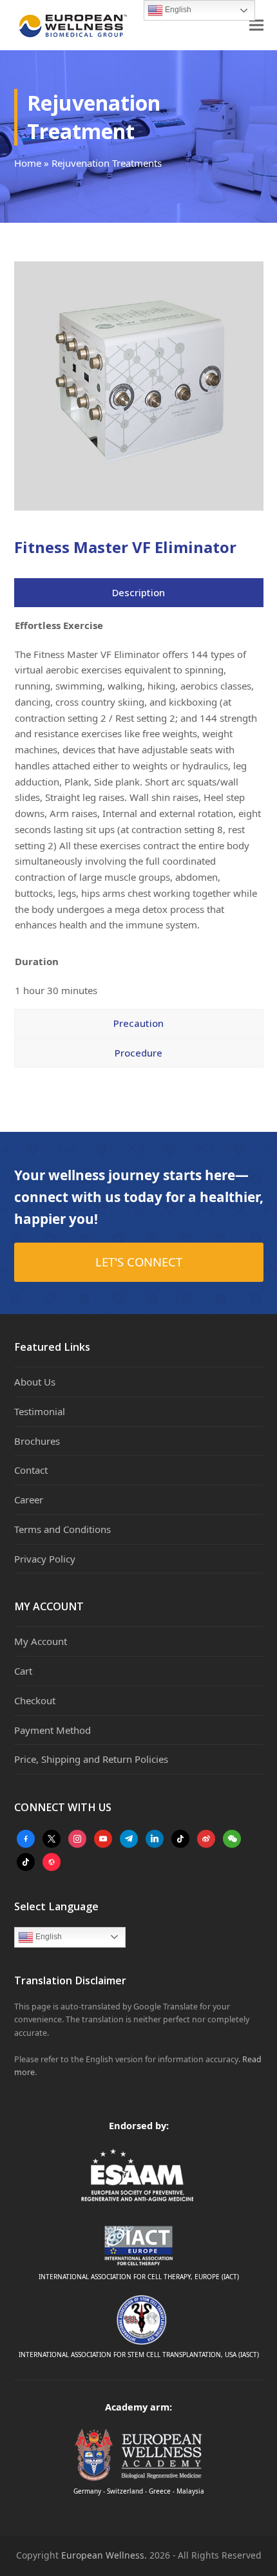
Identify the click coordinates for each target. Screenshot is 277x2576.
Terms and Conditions (62, 1529)
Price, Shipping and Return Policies (91, 1759)
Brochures (37, 1441)
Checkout (35, 1700)
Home (28, 163)
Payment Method (53, 1730)
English (48, 1937)
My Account (41, 1641)
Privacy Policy (45, 1559)
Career (29, 1500)
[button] (256, 25)
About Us (35, 1382)
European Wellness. (104, 2555)
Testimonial (40, 1411)
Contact (31, 1470)
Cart (23, 1671)
